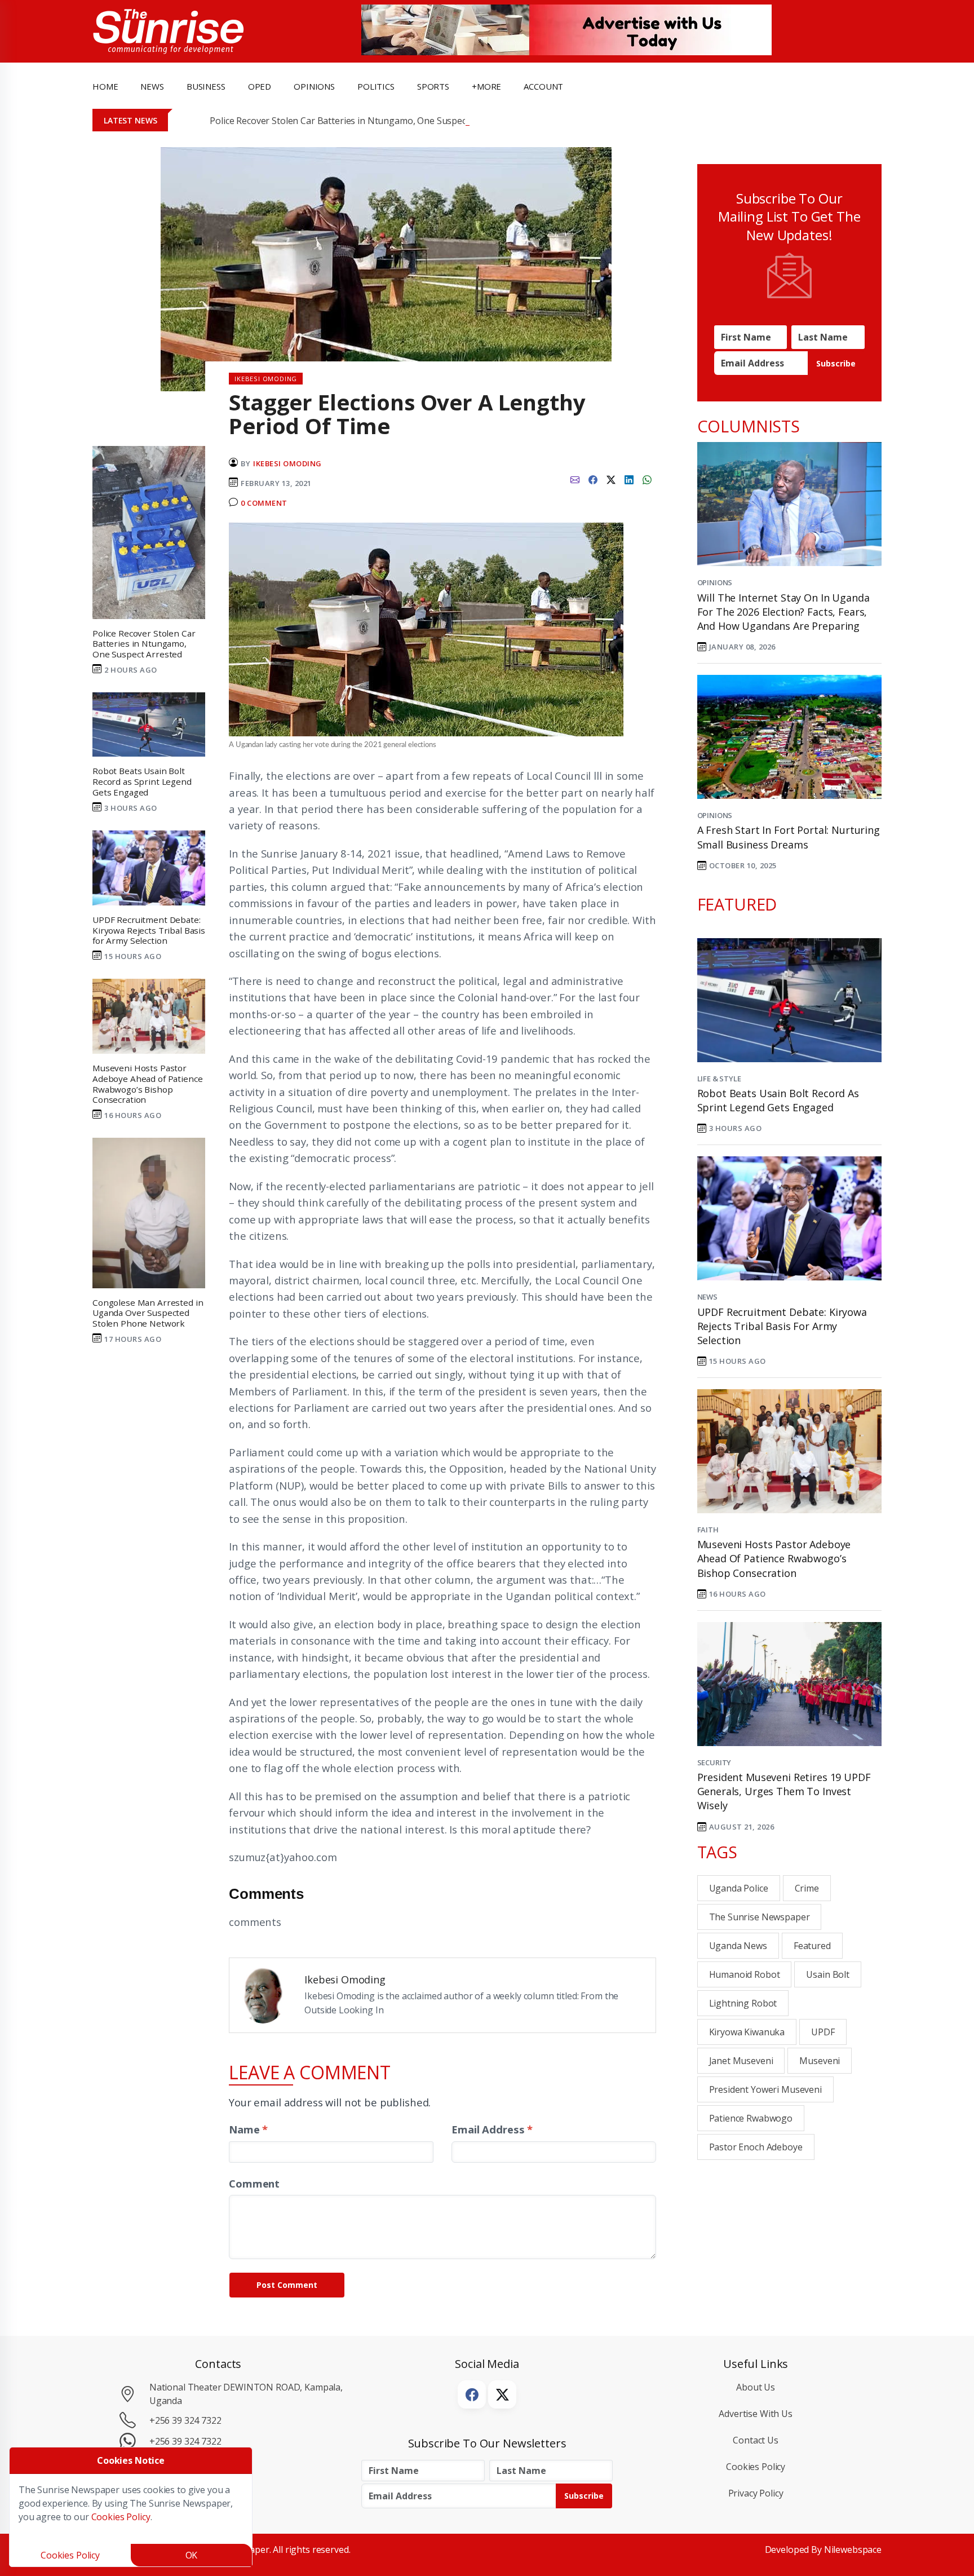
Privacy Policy (756, 2493)
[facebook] (593, 479)
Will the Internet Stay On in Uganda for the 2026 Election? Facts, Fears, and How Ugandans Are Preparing (783, 612)
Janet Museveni (741, 2061)
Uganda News (738, 1946)
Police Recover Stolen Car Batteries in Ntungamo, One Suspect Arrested (358, 121)
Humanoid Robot (745, 1974)
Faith (708, 1530)
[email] (575, 479)
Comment (254, 2183)
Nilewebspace (853, 2550)
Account (543, 86)
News (707, 1297)
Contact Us (756, 2440)
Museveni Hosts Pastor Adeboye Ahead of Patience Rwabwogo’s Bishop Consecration (774, 1558)
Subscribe (836, 363)
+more (486, 86)
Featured (812, 1946)
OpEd (260, 86)
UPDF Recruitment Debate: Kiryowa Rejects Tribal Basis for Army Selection (782, 1326)
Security (714, 1762)
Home (105, 86)
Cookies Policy (756, 2467)
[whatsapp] (647, 479)
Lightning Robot (743, 2003)
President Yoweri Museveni (765, 2089)
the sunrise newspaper (760, 1917)
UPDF (823, 2032)
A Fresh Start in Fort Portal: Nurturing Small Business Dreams (789, 837)
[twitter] (611, 479)
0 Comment (264, 503)
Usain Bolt (828, 1974)
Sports (433, 86)
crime (807, 1888)
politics (376, 86)
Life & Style (719, 1079)
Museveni (820, 2061)
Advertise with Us (756, 2414)
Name (248, 2129)
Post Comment (287, 2285)
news (152, 86)
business (206, 86)
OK (192, 2555)
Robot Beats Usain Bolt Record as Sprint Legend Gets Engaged (778, 1100)
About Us (756, 2387)
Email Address (492, 2129)
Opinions (715, 582)
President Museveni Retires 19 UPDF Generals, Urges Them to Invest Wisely (784, 1791)
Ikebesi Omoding (287, 463)
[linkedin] (629, 479)
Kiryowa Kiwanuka (747, 2032)
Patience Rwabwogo (751, 2118)
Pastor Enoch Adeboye (756, 2147)
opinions (314, 86)
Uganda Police (739, 1888)
